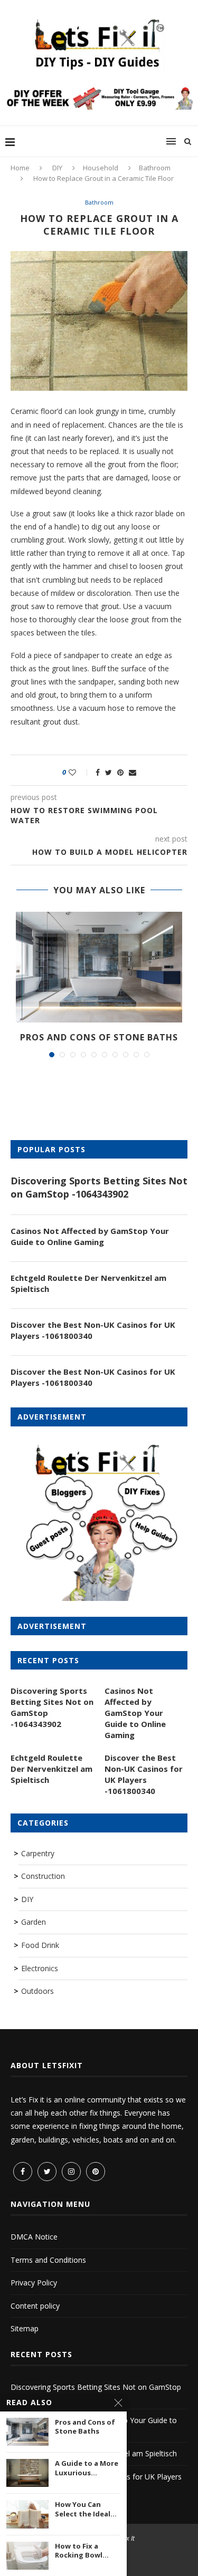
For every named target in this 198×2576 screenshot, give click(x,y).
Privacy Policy (34, 2283)
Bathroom (155, 168)
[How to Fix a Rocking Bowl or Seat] (27, 2556)
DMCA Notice (34, 2237)
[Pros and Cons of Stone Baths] (99, 967)
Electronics (40, 1968)
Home (20, 168)
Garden (34, 1922)
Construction (43, 1876)
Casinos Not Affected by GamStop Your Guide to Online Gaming (90, 1236)
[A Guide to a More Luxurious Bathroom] (27, 2473)
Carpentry (38, 1853)
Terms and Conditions (48, 2260)
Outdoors (37, 1991)
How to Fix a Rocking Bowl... (82, 2551)
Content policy (35, 2306)
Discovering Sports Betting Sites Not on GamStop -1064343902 (99, 1187)
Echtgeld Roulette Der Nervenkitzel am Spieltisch (88, 1283)
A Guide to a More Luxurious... (87, 2468)
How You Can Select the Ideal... (86, 2509)
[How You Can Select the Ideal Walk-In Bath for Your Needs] (27, 2514)
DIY (57, 168)
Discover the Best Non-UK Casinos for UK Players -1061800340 (93, 1330)
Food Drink (40, 1945)
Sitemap (25, 2328)
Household (101, 168)
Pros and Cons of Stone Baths (99, 1037)
